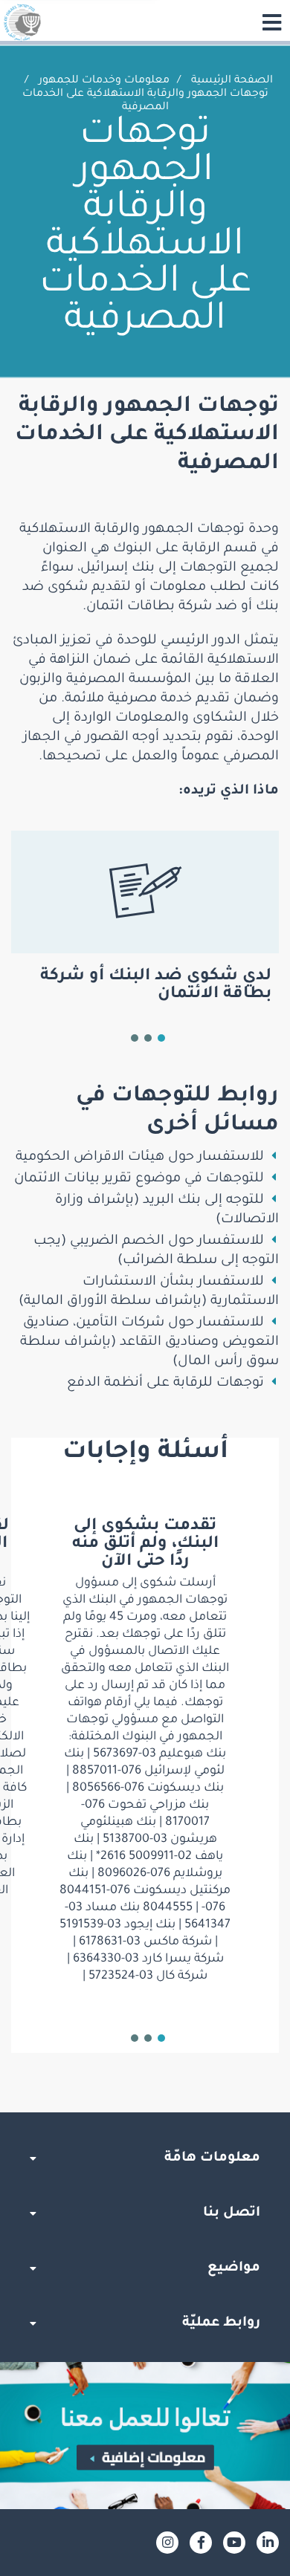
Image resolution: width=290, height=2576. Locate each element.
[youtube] (234, 2543)
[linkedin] (268, 2543)
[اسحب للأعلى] (145, 2112)
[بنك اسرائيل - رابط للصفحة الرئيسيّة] (22, 22)
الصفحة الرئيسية (232, 81)
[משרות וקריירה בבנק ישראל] (145, 2435)
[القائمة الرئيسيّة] (271, 22)
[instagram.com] (167, 2543)
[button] (161, 1038)
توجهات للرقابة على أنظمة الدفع (165, 1383)
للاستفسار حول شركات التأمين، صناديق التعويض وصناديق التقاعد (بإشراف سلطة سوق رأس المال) (149, 1343)
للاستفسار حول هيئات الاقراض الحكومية (140, 1158)
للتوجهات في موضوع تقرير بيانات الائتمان (139, 1179)
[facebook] (201, 2543)
